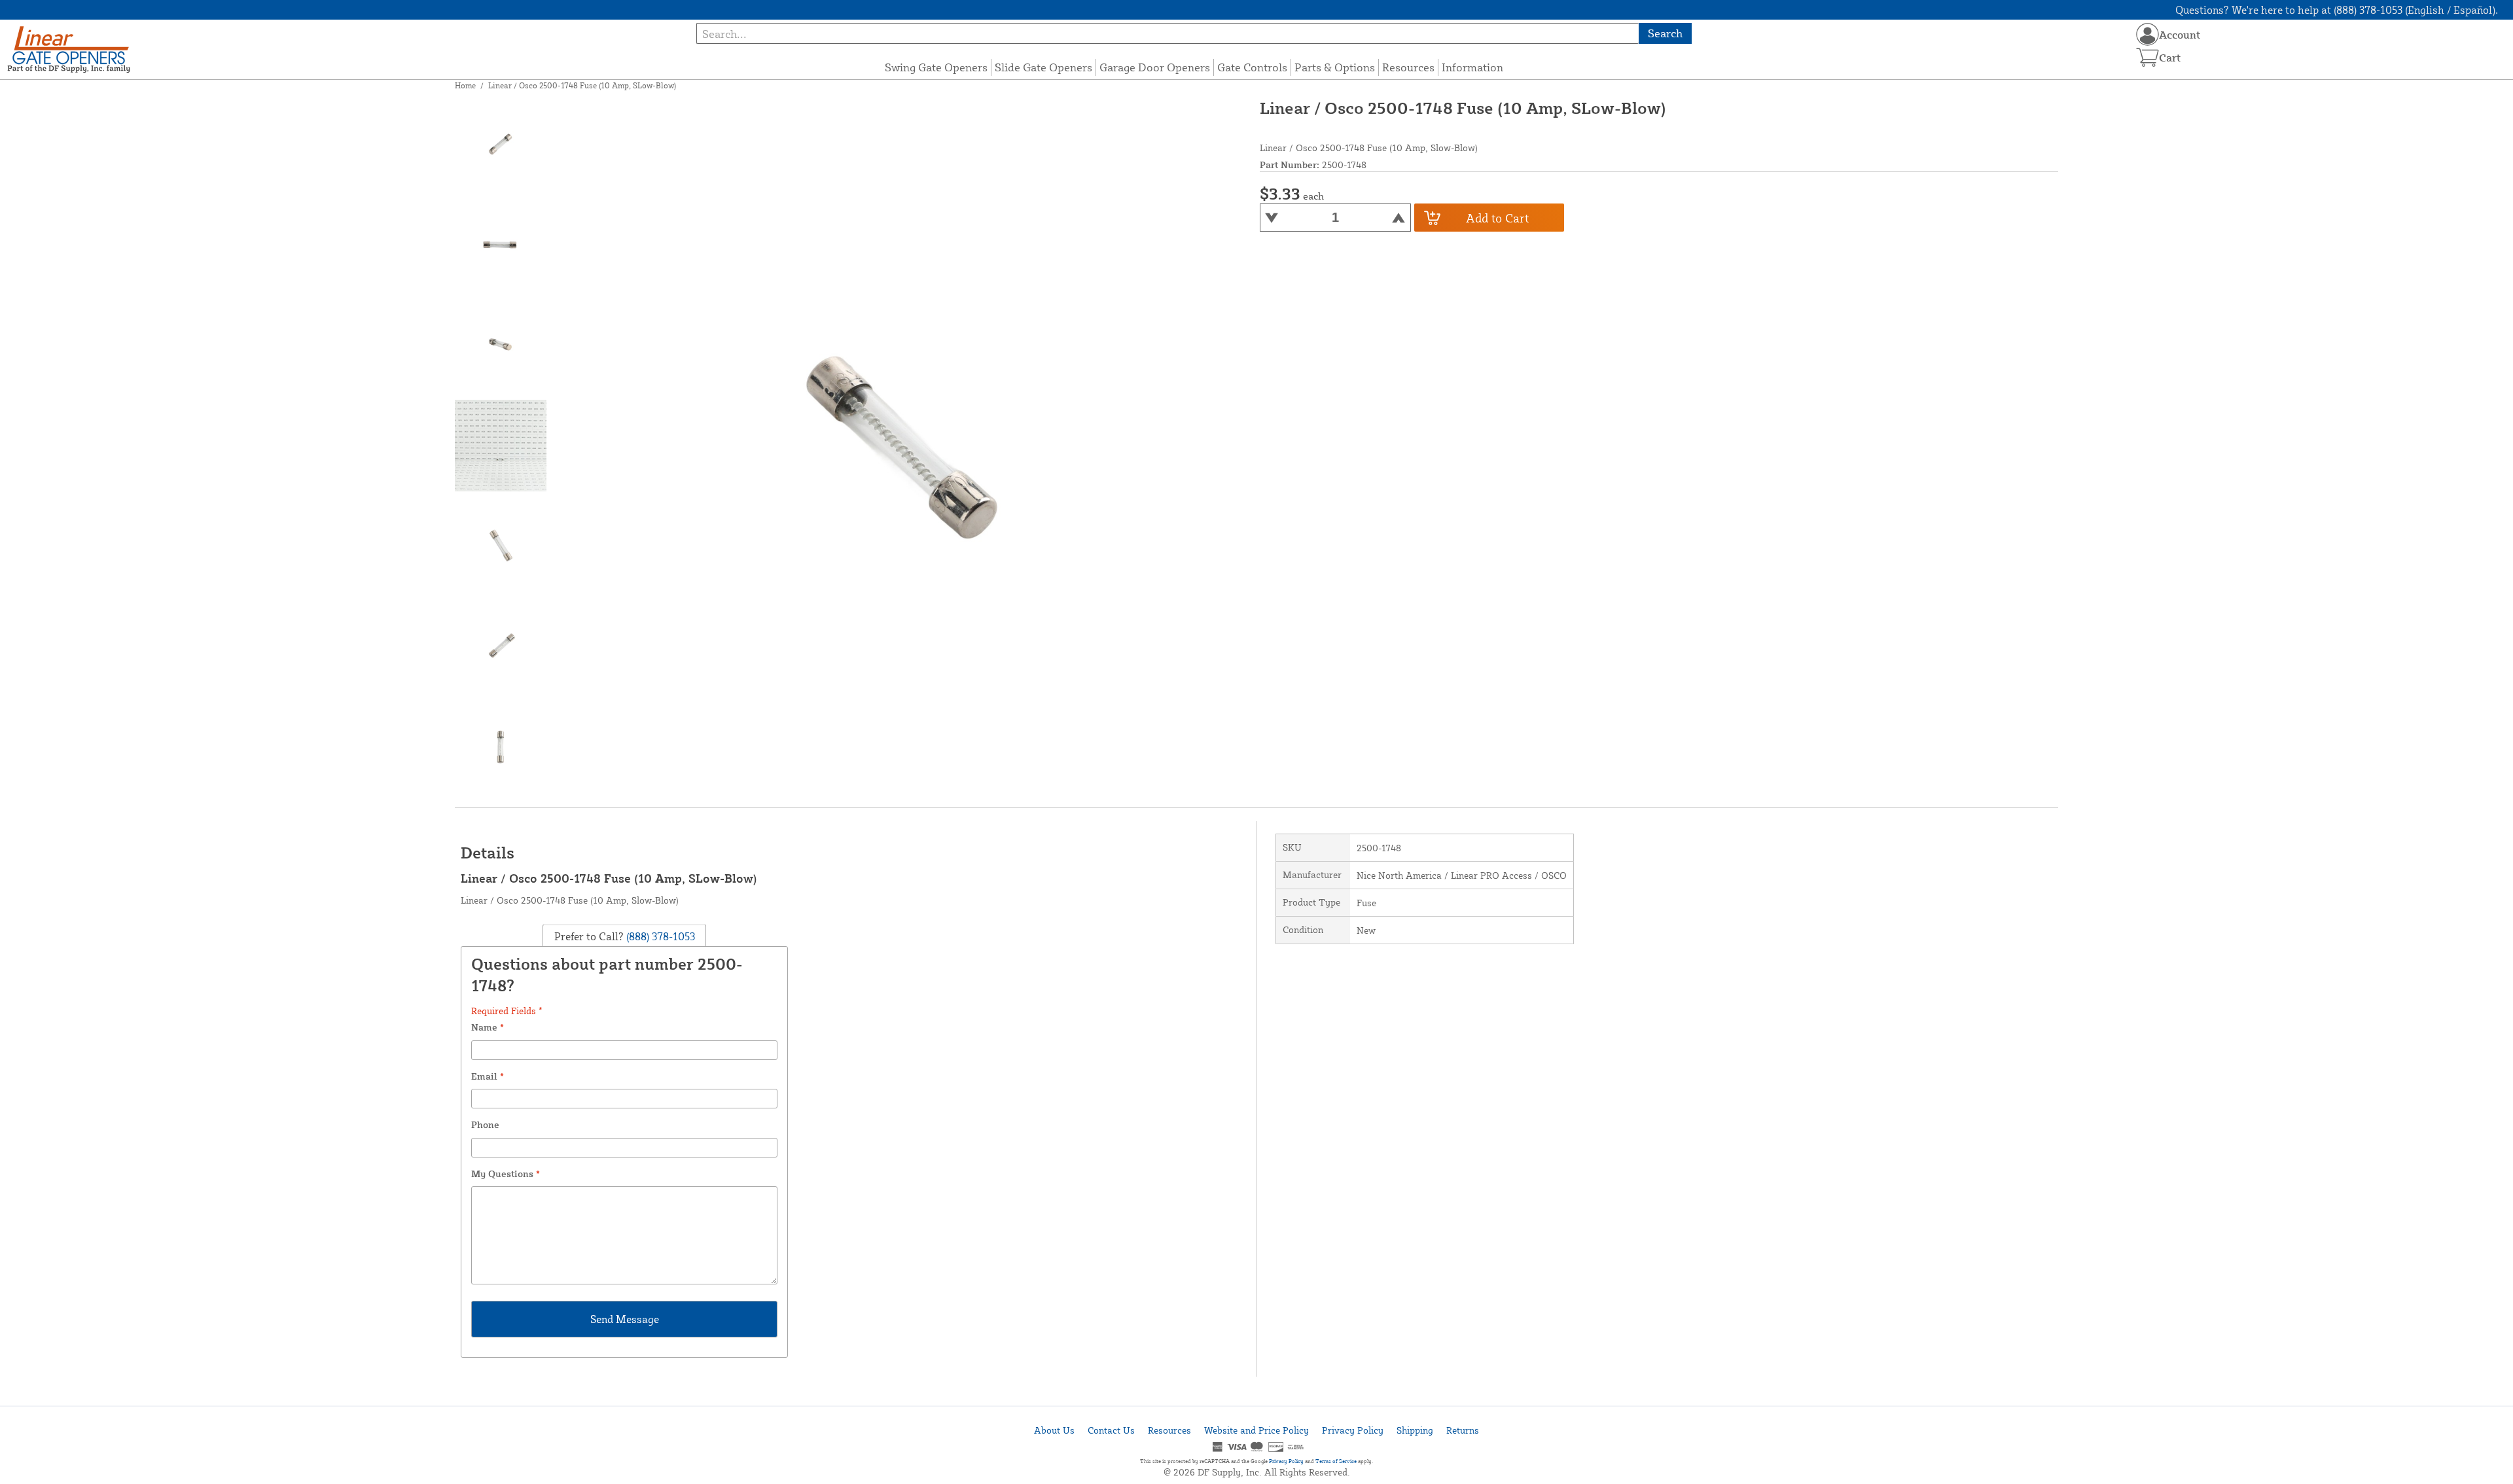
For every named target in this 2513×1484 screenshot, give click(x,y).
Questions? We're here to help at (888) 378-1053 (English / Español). (2337, 10)
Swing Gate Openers (936, 67)
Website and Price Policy (1256, 1430)
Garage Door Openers (1155, 67)
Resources (1408, 67)
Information (1472, 67)
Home (465, 85)
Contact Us (1111, 1430)
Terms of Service (1336, 1461)
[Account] (2148, 34)
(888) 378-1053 (659, 936)
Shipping (1415, 1430)
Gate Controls (1252, 67)
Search (1665, 33)
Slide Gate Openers (1043, 67)
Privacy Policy (1353, 1430)
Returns (1463, 1430)
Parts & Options (1335, 67)
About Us (1054, 1430)
